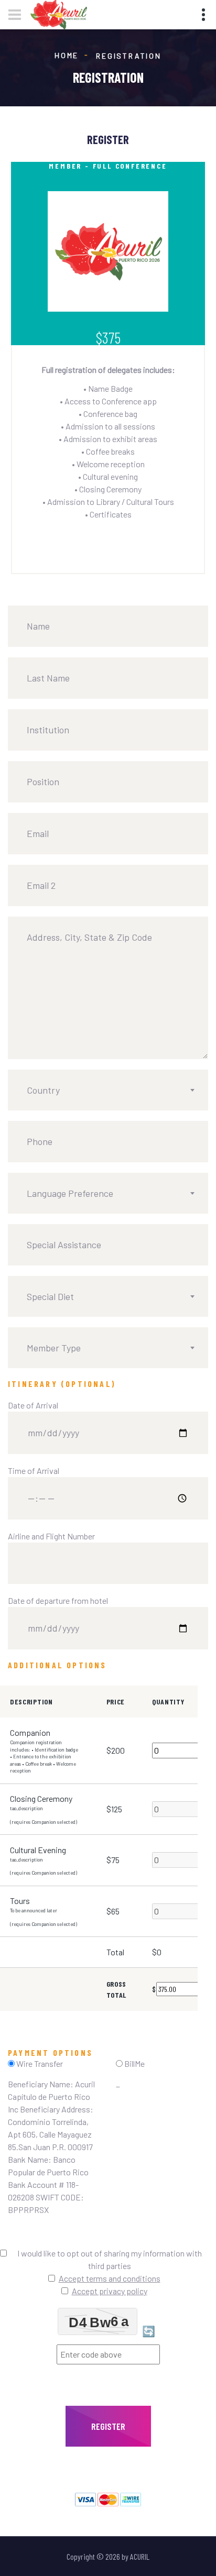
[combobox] (108, 1090)
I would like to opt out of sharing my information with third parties (110, 2259)
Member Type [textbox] (54, 1348)
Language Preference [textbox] (70, 1193)
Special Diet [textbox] (50, 1296)
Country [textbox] (43, 1090)
